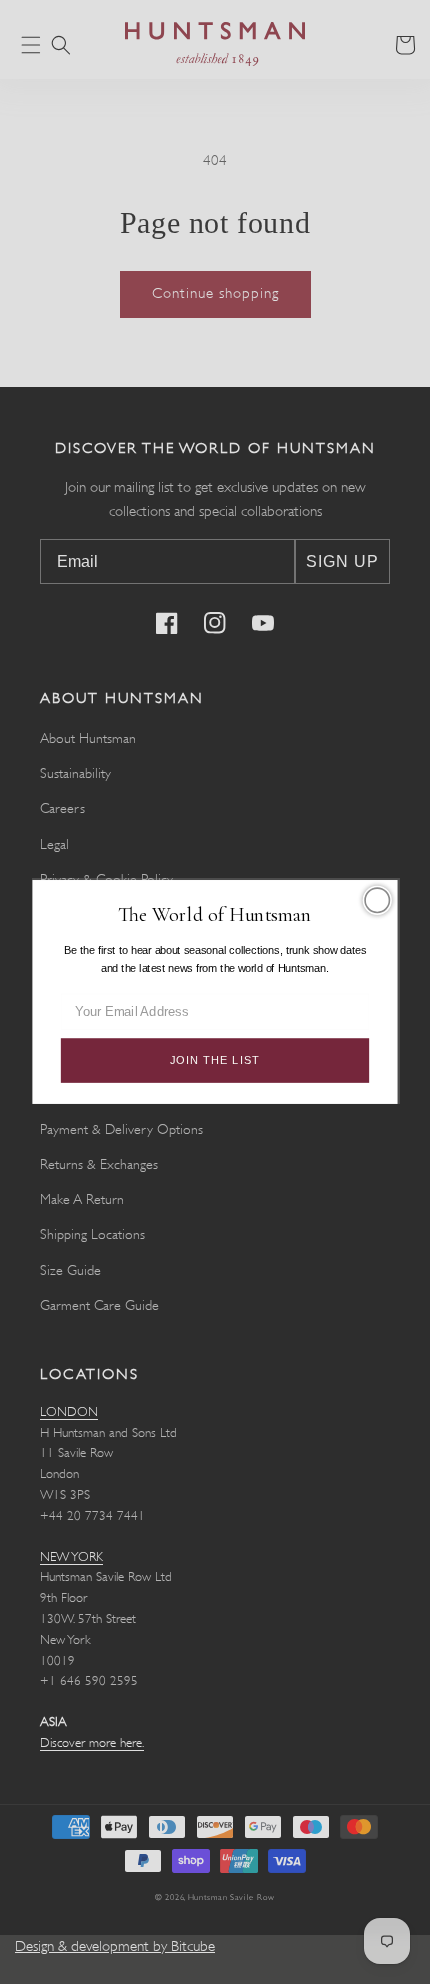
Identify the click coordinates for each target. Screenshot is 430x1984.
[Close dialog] (377, 900)
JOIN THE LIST (215, 1060)
